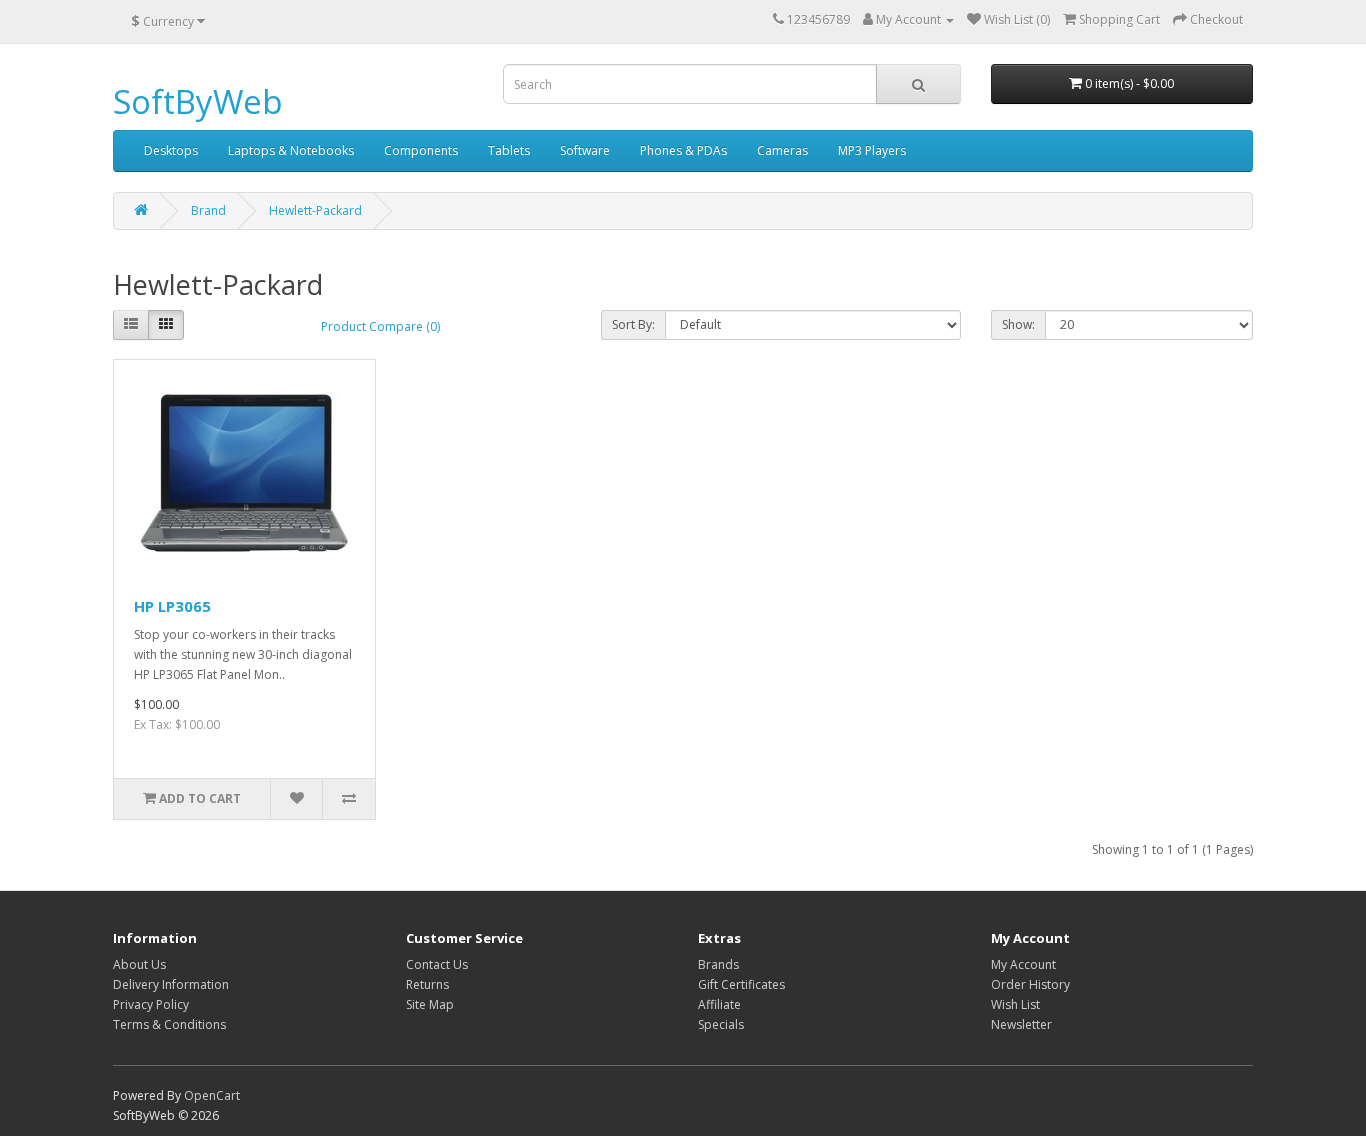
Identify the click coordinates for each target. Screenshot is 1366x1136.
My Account (1023, 964)
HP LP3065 (172, 606)
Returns (427, 984)
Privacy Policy (151, 1004)
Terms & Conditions (169, 1024)
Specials (721, 1024)
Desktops (171, 150)
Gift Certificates (741, 984)
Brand (208, 210)
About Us (139, 964)
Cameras (782, 150)
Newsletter (1021, 1024)
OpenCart (212, 1095)
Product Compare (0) (380, 326)
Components (421, 150)
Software (585, 150)
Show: (1018, 324)
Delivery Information (171, 984)
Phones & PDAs (683, 150)
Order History (1030, 984)
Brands (718, 964)
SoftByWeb (198, 101)
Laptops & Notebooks (291, 150)
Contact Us (437, 964)
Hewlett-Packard (315, 210)
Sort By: (633, 324)
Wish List (1015, 1004)
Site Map (430, 1004)
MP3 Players (872, 150)
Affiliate (719, 1004)
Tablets (509, 150)
